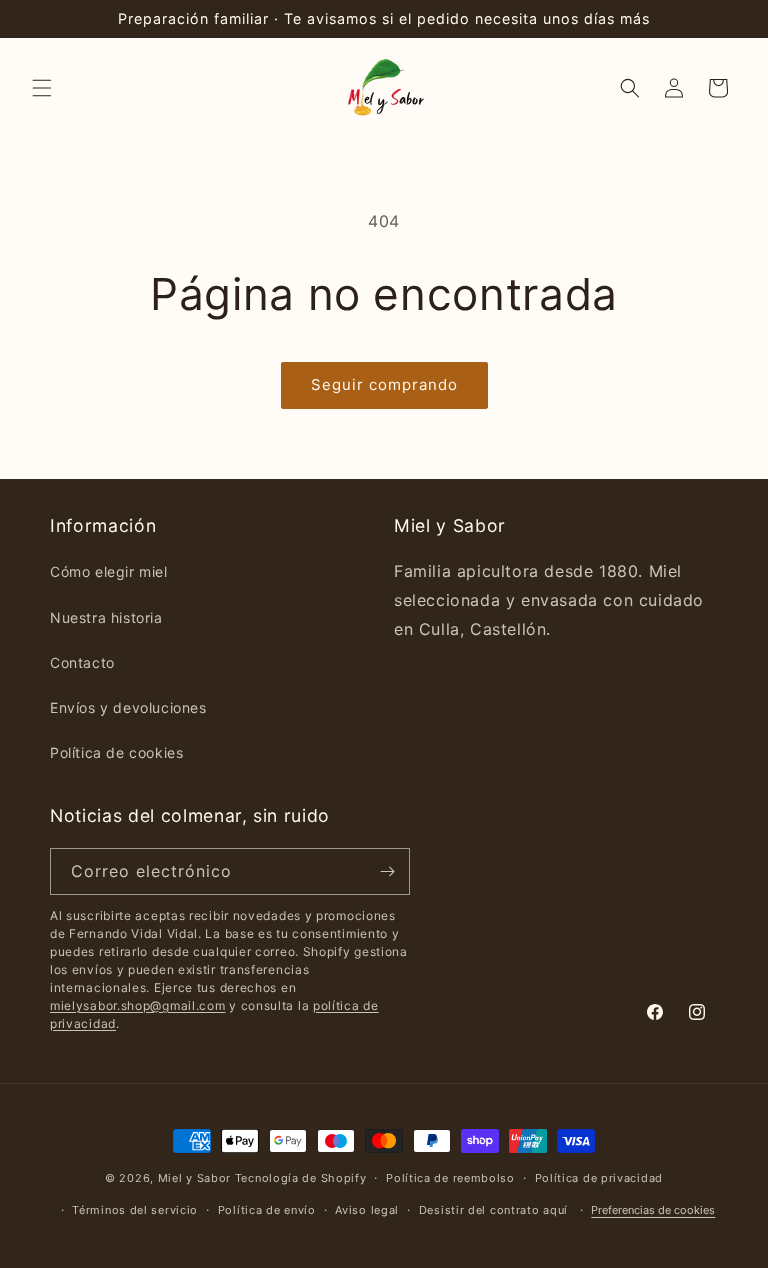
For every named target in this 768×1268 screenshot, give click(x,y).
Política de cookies (116, 752)
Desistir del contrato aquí (493, 1210)
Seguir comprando (384, 384)
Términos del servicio (135, 1210)
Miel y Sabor (194, 1178)
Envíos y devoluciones (128, 707)
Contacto (82, 662)
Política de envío (267, 1210)
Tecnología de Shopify (301, 1178)
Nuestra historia (106, 617)
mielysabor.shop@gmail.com (138, 1005)
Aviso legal (367, 1210)
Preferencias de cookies (653, 1210)
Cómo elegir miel (109, 571)
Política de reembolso (450, 1178)
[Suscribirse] (387, 871)
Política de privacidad (599, 1178)
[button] (42, 88)
